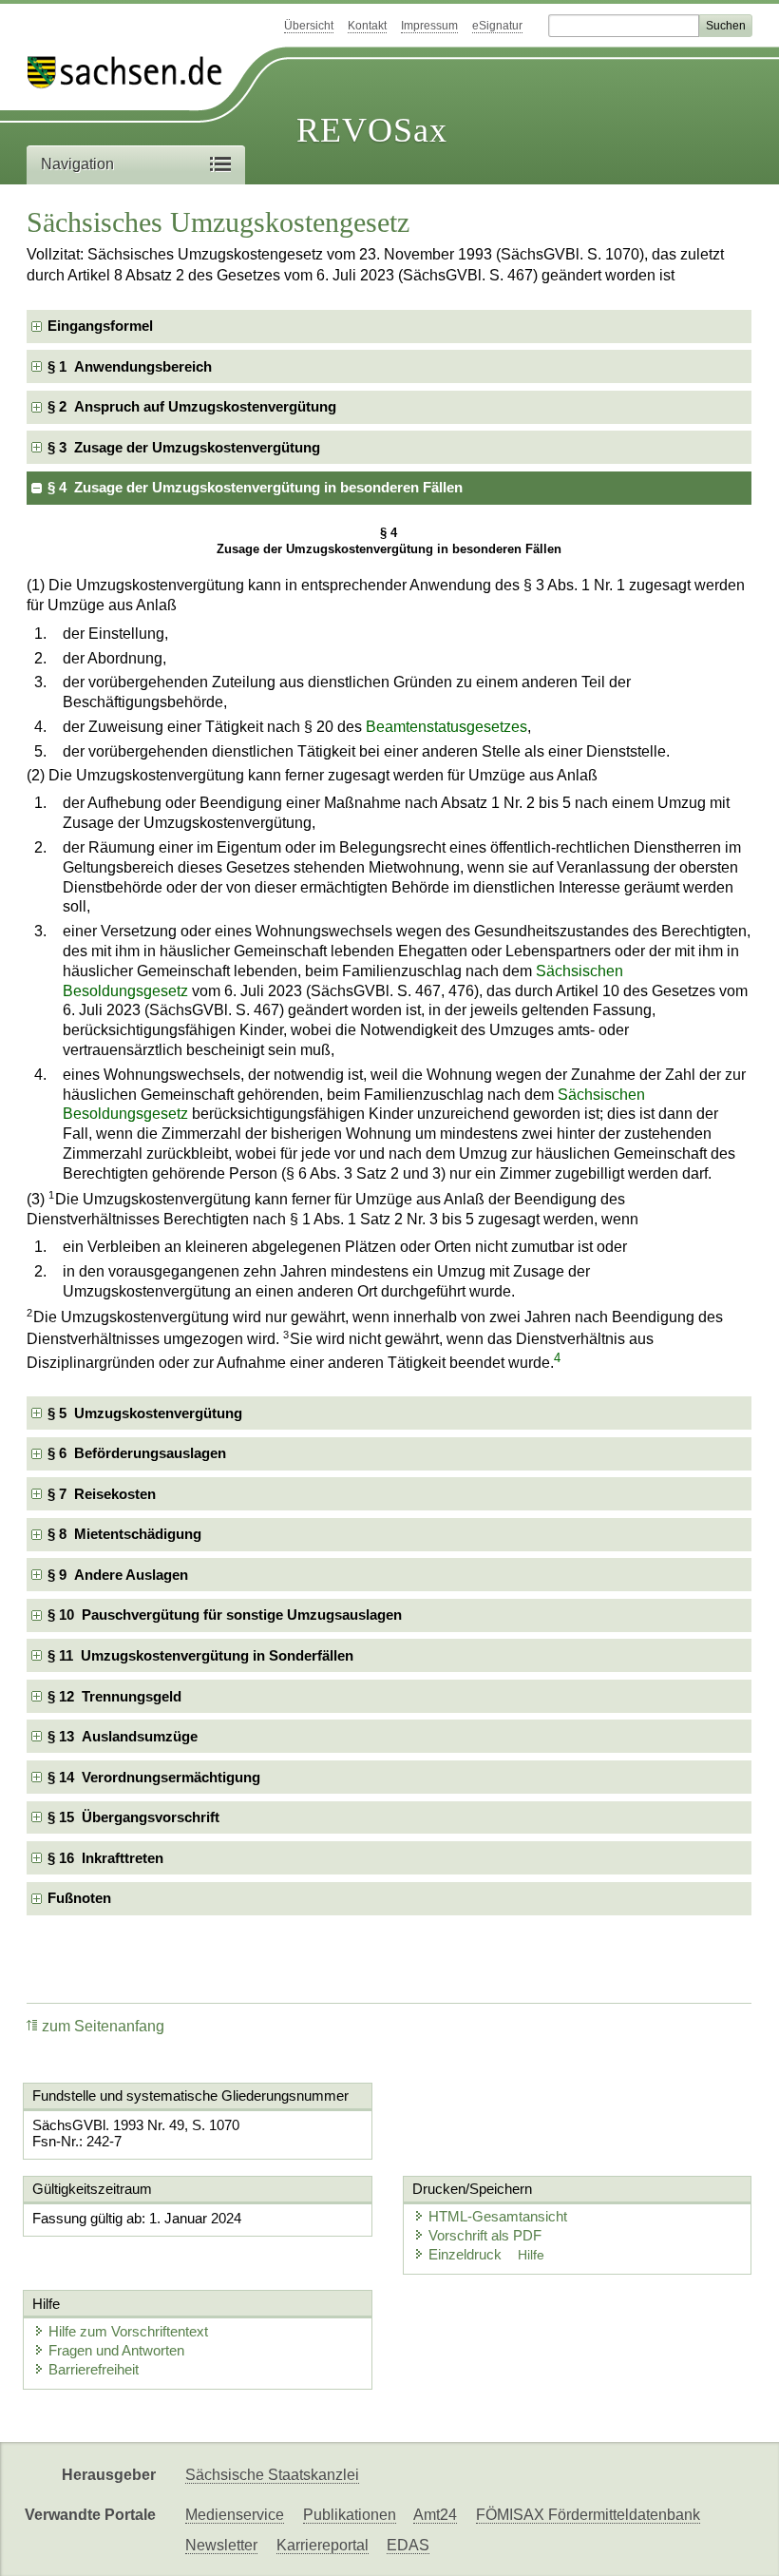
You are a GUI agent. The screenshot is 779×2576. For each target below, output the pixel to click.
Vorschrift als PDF (485, 2235)
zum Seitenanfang (103, 2026)
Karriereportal (323, 2545)
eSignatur (497, 26)
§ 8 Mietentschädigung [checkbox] (124, 1534)
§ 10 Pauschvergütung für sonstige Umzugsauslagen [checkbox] (225, 1615)
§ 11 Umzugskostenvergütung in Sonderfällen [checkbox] (200, 1655)
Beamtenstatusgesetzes (446, 727)
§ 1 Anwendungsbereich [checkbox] (130, 366)
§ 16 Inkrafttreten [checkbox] (105, 1858)
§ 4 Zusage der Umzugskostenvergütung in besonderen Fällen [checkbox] (255, 487)
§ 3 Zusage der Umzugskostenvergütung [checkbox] (184, 447)
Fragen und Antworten (116, 2350)
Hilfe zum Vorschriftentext (128, 2331)
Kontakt (367, 26)
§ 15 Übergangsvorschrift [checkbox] (133, 1817)
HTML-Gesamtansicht (498, 2216)
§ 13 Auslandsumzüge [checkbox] (123, 1736)
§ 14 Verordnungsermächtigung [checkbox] (154, 1777)
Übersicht (309, 26)
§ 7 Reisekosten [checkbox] (102, 1494)
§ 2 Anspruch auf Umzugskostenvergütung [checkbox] (192, 406)
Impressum (429, 26)
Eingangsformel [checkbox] (100, 326)
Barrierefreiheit (94, 2369)
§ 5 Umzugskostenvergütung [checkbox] (145, 1413)
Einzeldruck (467, 2254)
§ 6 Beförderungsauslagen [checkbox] (137, 1453)
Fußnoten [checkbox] (79, 1898)
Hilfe (531, 2255)
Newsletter (221, 2545)
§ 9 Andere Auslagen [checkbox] (118, 1575)
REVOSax (372, 130)
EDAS (408, 2545)
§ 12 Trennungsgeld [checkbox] (114, 1696)
